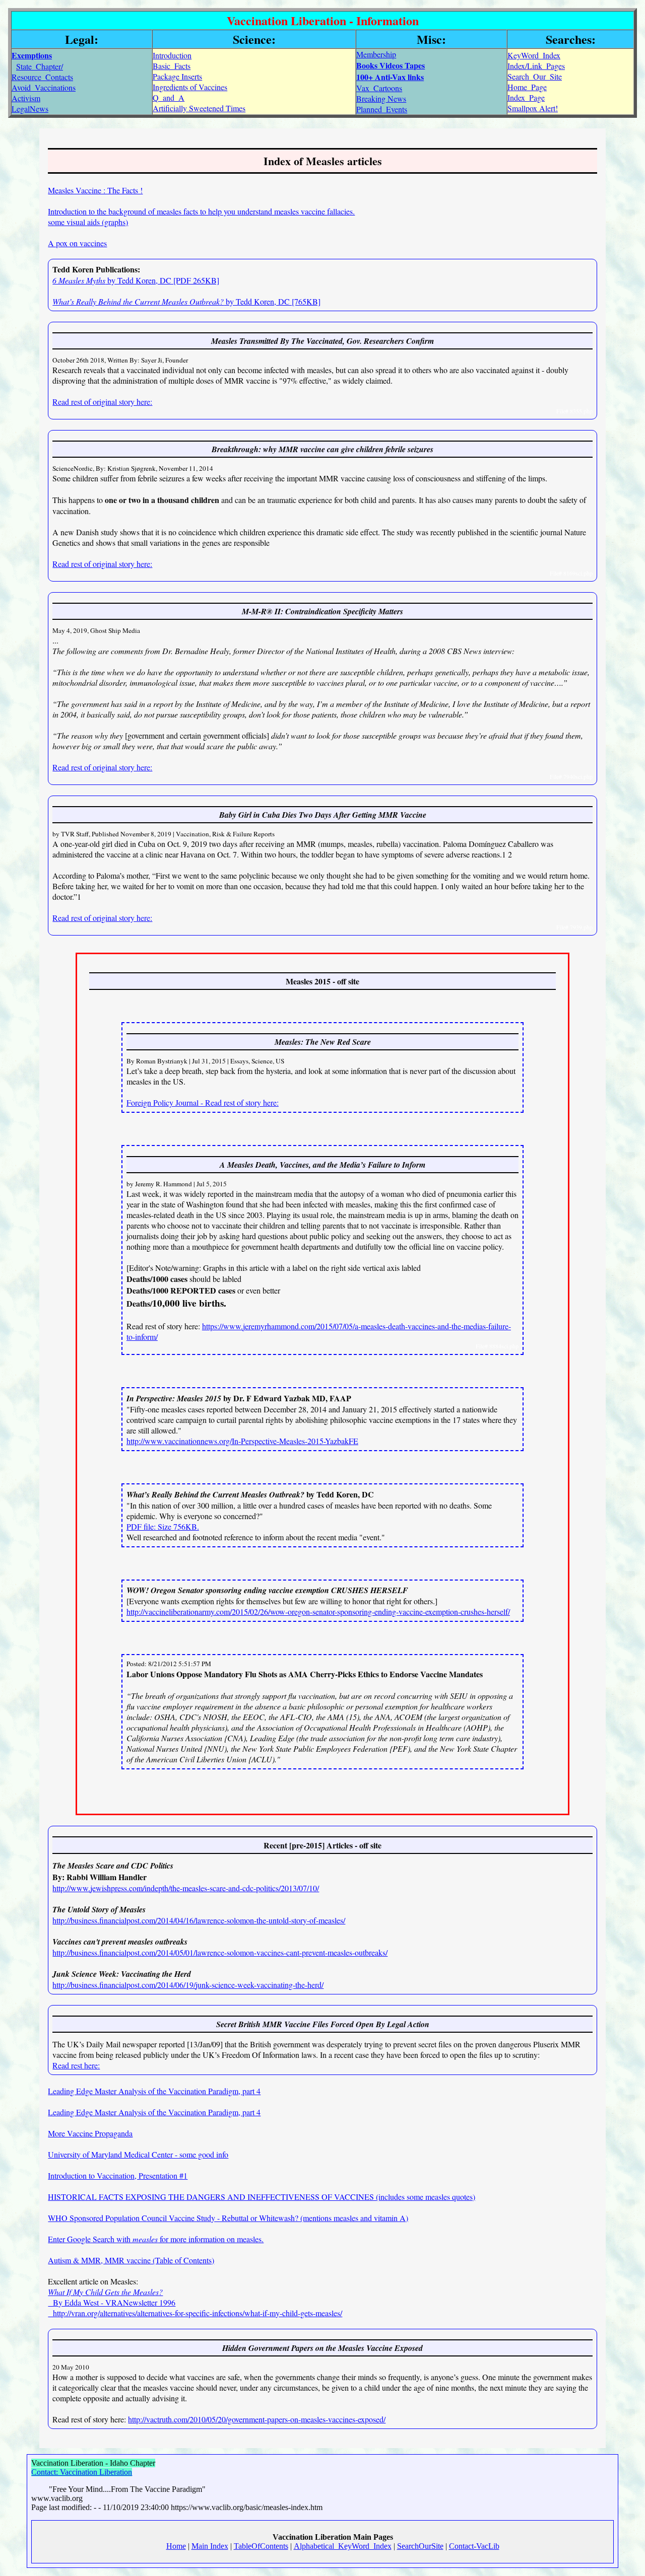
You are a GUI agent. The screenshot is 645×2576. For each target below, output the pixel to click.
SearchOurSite (420, 2546)
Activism (26, 98)
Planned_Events (382, 109)
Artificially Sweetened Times (199, 108)
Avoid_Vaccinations (44, 87)
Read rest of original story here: (102, 402)
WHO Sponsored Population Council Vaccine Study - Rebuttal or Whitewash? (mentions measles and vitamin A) (228, 2218)
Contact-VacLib (474, 2546)
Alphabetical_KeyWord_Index (343, 2546)
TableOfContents (261, 2546)
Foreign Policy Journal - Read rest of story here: (203, 1102)
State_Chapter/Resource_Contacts (42, 71)
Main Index (210, 2546)
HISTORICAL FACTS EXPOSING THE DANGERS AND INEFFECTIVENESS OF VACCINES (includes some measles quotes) (262, 2197)
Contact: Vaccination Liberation (82, 2472)
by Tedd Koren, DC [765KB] (186, 301)
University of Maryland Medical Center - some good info (138, 2154)
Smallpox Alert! (533, 108)
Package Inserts (177, 76)
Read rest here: (76, 2065)
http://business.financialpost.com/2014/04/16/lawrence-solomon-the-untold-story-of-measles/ (199, 1920)
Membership (376, 54)
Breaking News (381, 98)
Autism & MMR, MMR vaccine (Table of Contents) (131, 2260)
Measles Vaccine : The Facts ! (95, 190)
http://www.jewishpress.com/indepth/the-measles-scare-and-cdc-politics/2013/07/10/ (186, 1888)
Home (176, 2546)
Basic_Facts (172, 66)
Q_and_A (169, 97)
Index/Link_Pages (536, 66)
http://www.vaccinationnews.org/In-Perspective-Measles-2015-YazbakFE (242, 1441)
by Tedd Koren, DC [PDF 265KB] (136, 280)
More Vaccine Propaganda (90, 2133)
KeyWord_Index (534, 55)
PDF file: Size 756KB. (163, 1526)
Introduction (172, 55)
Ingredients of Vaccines (190, 87)
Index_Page (526, 97)
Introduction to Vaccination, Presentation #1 (118, 2175)
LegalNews (30, 109)
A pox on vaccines (77, 243)
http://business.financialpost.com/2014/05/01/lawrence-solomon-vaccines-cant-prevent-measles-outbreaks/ (220, 1952)
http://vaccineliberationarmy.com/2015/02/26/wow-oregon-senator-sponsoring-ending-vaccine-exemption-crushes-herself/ (318, 1612)
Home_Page (527, 87)
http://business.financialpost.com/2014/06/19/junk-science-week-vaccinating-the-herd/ (188, 1985)
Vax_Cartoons (379, 88)
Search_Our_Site (535, 76)
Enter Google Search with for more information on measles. (156, 2239)
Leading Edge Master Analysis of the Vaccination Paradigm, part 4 (154, 2091)
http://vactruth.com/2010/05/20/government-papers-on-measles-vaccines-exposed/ (257, 2419)
